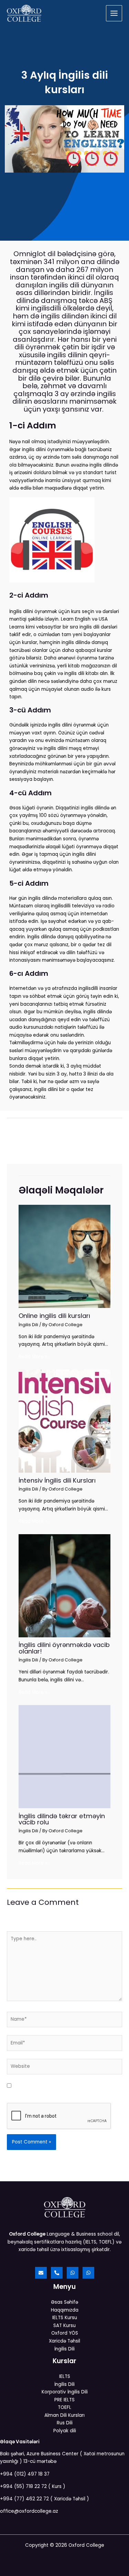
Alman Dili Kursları (64, 2415)
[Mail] (41, 2273)
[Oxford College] (24, 13)
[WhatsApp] (73, 2273)
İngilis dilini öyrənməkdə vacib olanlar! (64, 1648)
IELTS (65, 2376)
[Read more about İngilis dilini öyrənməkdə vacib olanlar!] (64, 1586)
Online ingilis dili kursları (54, 1316)
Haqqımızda (65, 2310)
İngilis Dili (28, 1325)
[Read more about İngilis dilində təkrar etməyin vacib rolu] (64, 1756)
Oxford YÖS (65, 2333)
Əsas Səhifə (64, 2302)
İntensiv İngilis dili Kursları (57, 1480)
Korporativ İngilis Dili (65, 2392)
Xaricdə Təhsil (64, 2341)
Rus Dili (65, 2423)
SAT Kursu (64, 2326)
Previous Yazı (65, 1130)
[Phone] (57, 2273)
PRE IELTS (64, 2400)
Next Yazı (65, 1148)
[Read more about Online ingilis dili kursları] (64, 1256)
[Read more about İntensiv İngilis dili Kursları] (64, 1421)
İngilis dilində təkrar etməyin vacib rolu (62, 1819)
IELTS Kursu (65, 2318)
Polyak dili (65, 2431)
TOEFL (64, 2407)
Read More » (33, 1357)
